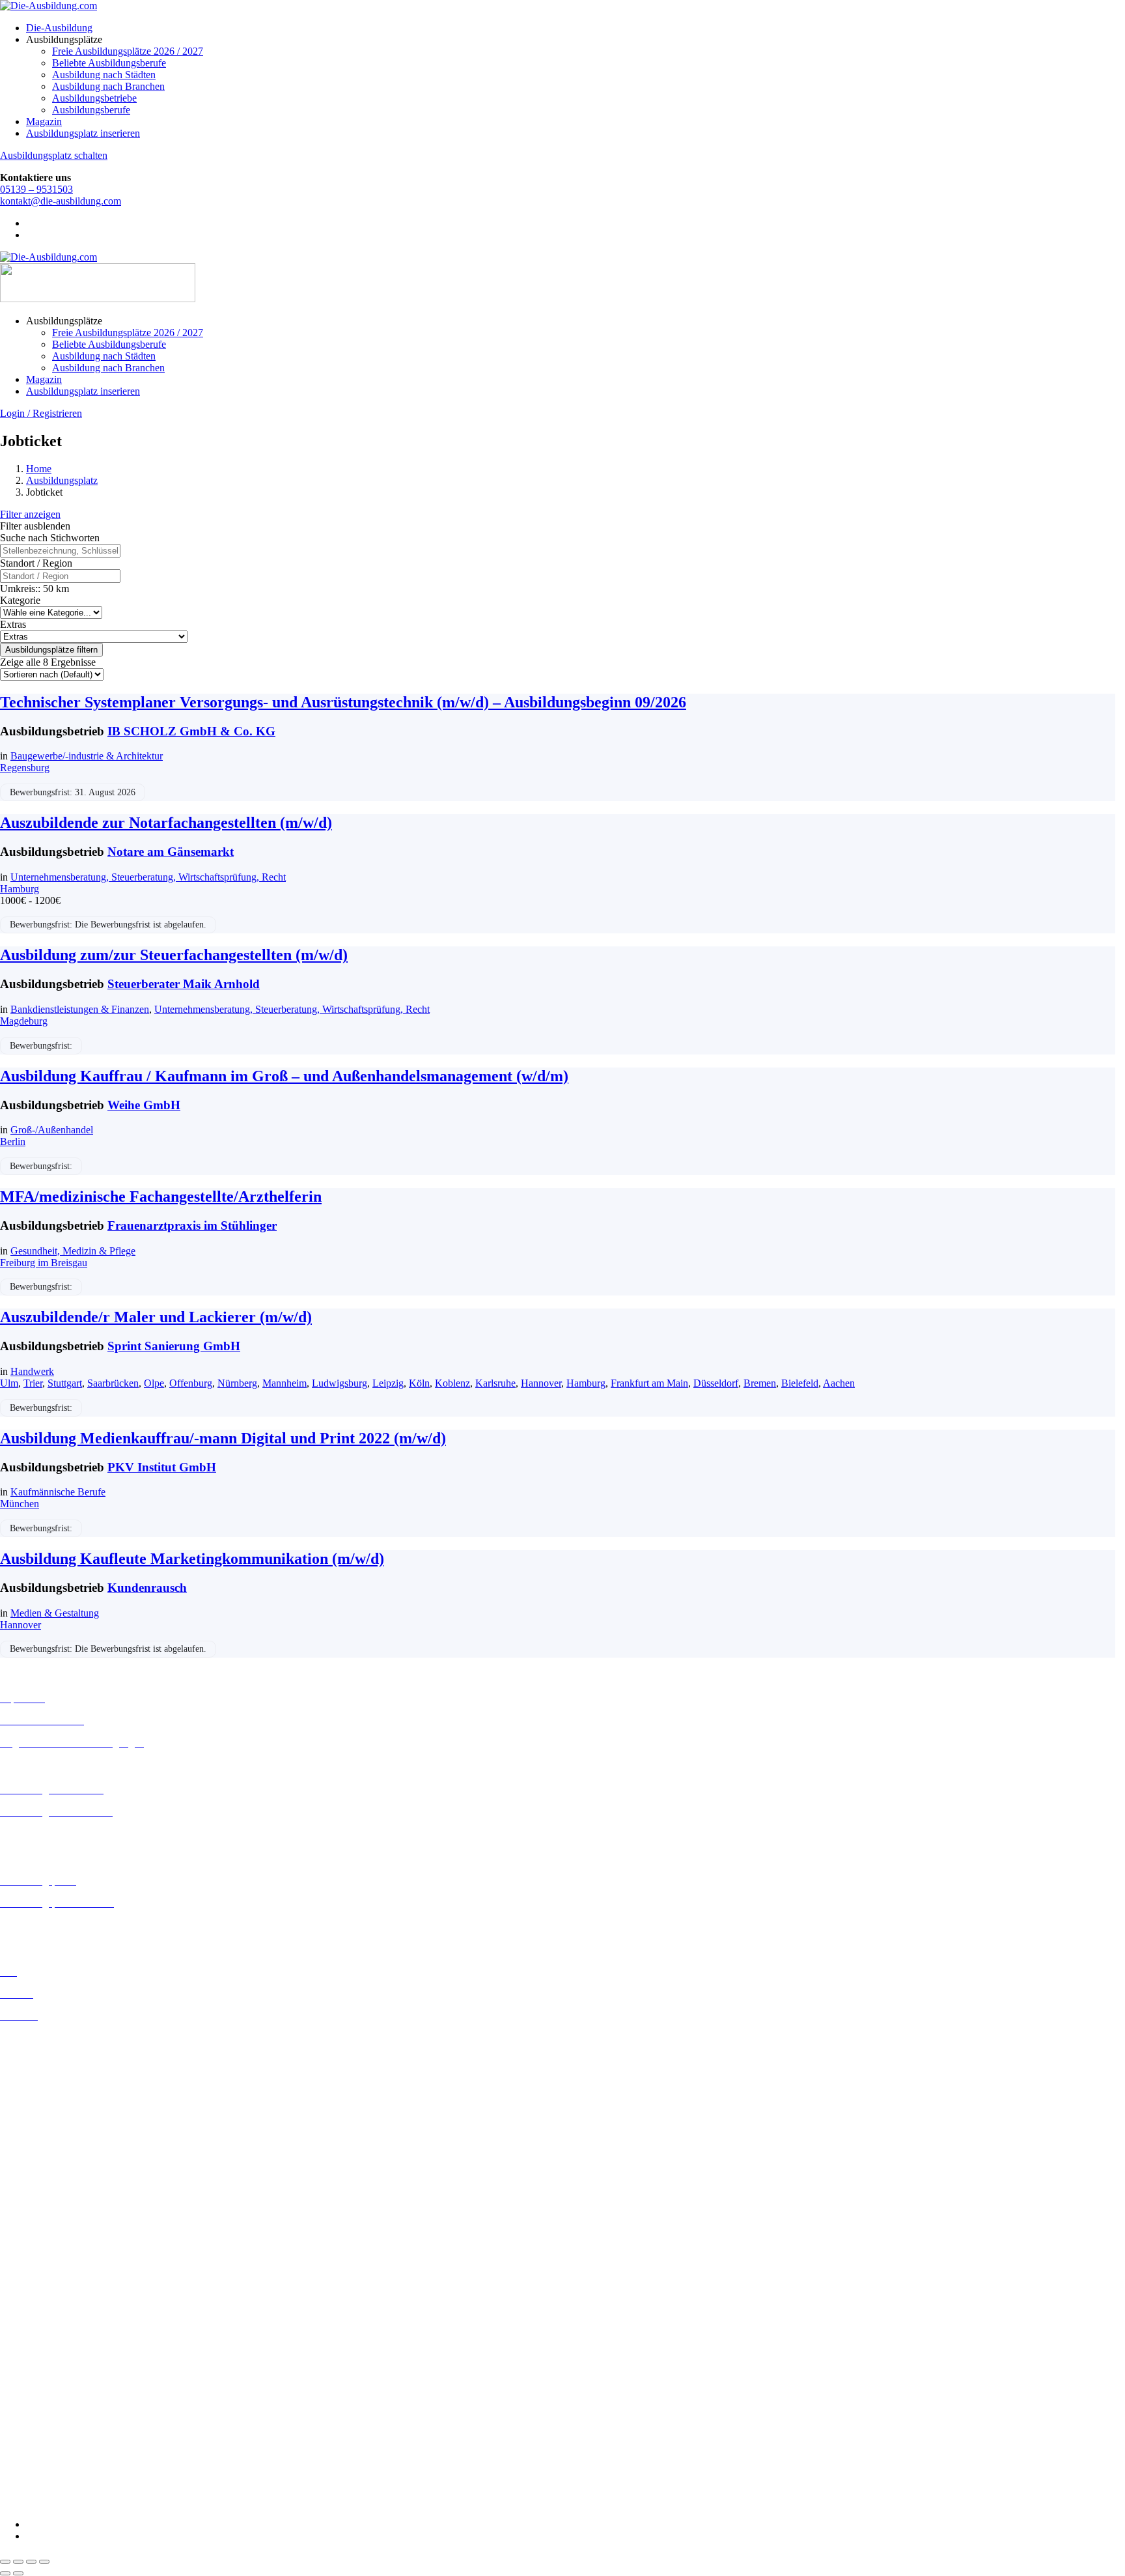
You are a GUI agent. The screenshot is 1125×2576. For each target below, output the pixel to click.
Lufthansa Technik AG (47, 2421)
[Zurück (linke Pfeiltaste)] (5, 2573)
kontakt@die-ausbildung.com (61, 201)
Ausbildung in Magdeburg (54, 2201)
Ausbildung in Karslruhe (51, 2154)
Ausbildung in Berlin (43, 2038)
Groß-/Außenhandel (52, 1130)
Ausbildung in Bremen (47, 2050)
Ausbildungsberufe (91, 110)
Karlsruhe (495, 1383)
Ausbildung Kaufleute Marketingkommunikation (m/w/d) (192, 1559)
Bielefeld (800, 1383)
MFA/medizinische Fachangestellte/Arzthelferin (161, 1196)
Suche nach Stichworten (50, 538)
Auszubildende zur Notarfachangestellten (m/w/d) (166, 823)
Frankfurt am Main (649, 1383)
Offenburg (191, 1383)
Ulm (9, 1383)
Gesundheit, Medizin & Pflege (73, 1251)
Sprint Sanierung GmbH (174, 1346)
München (20, 1504)
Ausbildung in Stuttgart (48, 2248)
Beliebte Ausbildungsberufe (109, 63)
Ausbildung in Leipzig (46, 2178)
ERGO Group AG (38, 2364)
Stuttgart (65, 1383)
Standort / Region (36, 563)
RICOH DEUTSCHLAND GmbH (73, 2445)
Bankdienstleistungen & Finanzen (80, 1009)
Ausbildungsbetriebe (94, 98)
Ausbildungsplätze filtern (51, 650)
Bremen (760, 1383)
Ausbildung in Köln (41, 2166)
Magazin (44, 121)
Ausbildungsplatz (62, 480)
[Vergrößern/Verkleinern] (5, 2562)
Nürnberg (237, 1383)
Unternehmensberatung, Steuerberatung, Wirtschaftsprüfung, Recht (148, 877)
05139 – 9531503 (36, 189)
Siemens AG (26, 2456)
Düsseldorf (716, 1383)
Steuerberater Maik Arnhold (184, 984)
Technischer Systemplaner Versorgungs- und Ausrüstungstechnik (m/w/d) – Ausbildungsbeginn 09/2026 (343, 702)
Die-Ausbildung (59, 28)
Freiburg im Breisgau (44, 1263)
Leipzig (388, 1383)
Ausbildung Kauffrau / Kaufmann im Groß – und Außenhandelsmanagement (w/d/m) (284, 1076)
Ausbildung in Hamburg (50, 2120)
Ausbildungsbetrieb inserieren (61, 1925)
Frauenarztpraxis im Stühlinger (192, 1225)
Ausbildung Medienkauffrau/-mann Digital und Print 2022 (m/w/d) (223, 1438)
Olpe (154, 1383)
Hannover (541, 1383)
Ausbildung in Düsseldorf (53, 2085)
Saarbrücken (113, 1383)
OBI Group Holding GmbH (58, 2433)
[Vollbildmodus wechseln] (18, 2562)
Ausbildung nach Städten (104, 75)
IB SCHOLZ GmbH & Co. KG (191, 731)
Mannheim (285, 1383)
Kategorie (20, 600)
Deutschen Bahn (34, 2305)
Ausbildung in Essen (43, 2097)
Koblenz (452, 1383)
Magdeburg (24, 1021)
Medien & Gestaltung (55, 1613)
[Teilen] (31, 2562)
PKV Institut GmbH (162, 1467)
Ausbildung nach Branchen (108, 86)
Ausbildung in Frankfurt (50, 2109)
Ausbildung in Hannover (51, 2132)
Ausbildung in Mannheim (53, 2213)
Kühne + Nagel (32, 2410)
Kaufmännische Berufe (58, 1492)
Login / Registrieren (41, 413)
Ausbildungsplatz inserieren (83, 133)
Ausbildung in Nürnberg (50, 2236)
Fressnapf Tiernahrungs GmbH (64, 2398)
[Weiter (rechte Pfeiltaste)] (18, 2573)
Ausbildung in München (50, 2225)
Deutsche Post (29, 2317)
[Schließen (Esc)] (44, 2562)
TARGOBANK (34, 2480)
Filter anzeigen (30, 514)
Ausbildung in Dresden (48, 2074)
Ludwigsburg (340, 1383)
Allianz (15, 2270)
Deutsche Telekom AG (47, 2329)
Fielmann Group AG (43, 2386)
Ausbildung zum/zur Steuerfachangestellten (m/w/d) (174, 955)
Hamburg (20, 889)
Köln (419, 1383)
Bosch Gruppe (30, 2282)
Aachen (839, 1383)
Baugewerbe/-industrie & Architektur (87, 756)
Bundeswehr (26, 2294)
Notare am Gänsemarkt (171, 852)
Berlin (13, 1141)
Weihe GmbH (144, 1105)
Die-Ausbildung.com (77, 2502)
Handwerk (32, 1371)
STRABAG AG (34, 2468)
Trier (33, 1383)
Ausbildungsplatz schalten (54, 155)
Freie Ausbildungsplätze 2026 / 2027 (128, 51)
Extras (13, 624)
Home (39, 469)
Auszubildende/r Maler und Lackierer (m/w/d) (156, 1317)
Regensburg (25, 768)
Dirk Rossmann (32, 2341)
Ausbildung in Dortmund (52, 2062)
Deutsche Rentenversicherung (62, 2352)
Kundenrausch (147, 1588)
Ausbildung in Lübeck (46, 2189)
